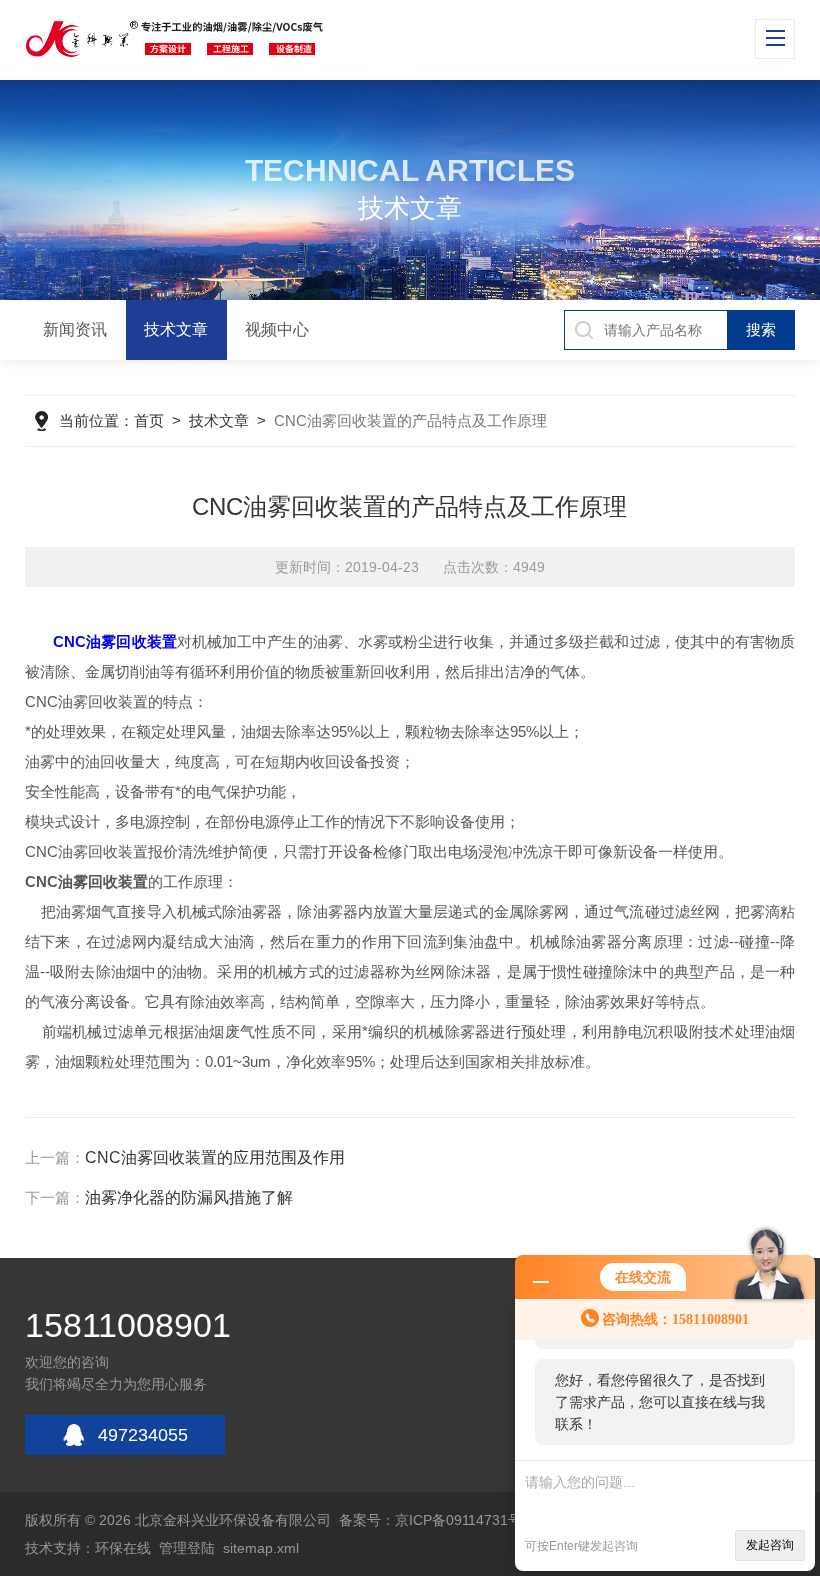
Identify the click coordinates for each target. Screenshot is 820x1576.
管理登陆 (187, 1548)
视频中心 (277, 329)
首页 (149, 420)
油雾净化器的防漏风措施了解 (189, 1197)
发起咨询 (770, 1545)
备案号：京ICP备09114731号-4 (437, 1520)
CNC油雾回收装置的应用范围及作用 (215, 1157)
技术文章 (176, 329)
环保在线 (123, 1548)
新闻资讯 (75, 329)
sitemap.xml (261, 1548)
